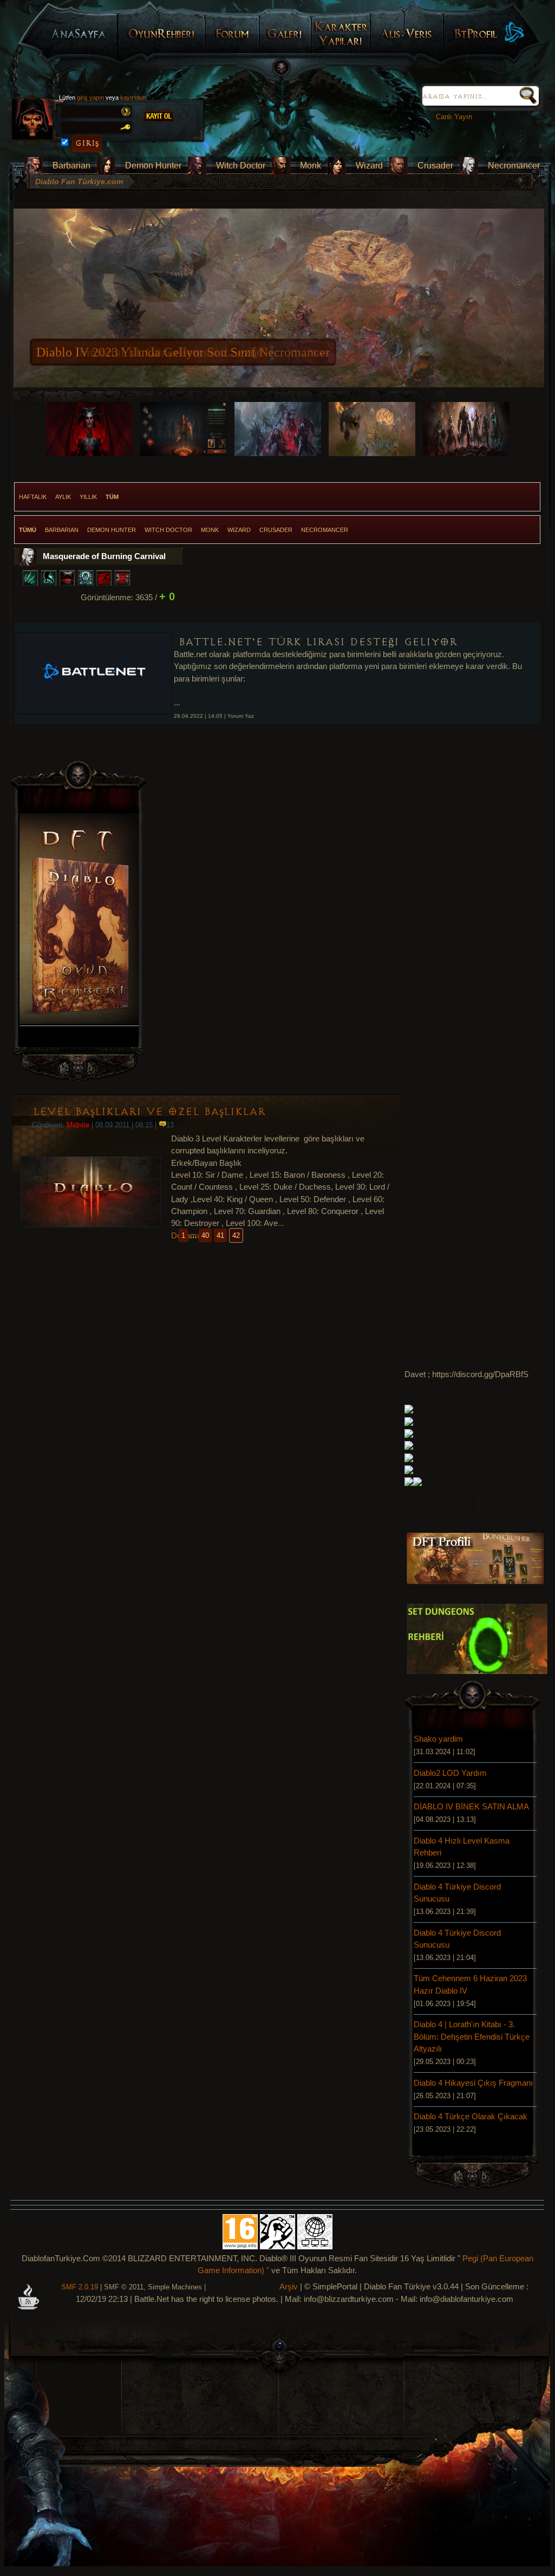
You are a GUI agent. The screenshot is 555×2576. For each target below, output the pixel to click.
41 (220, 1235)
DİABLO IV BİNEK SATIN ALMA (471, 1807)
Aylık (63, 497)
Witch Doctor (241, 166)
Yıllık (88, 497)
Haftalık (33, 497)
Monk (311, 166)
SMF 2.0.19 (80, 2287)
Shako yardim (438, 1739)
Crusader (435, 166)
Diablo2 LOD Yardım (450, 1773)
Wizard (369, 166)
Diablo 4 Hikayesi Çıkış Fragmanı (473, 2083)
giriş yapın (90, 98)
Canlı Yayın (452, 117)
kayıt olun (133, 98)
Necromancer (514, 166)
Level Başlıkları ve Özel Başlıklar (149, 1112)
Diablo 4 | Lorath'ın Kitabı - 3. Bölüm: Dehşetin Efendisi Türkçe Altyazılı (472, 2037)
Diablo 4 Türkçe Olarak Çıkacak (471, 2117)
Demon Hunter (153, 166)
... (281, 1223)
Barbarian (71, 166)
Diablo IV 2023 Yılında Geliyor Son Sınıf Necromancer (183, 352)
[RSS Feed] (28, 2305)
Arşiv (289, 2287)
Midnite (78, 1125)
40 (205, 1235)
